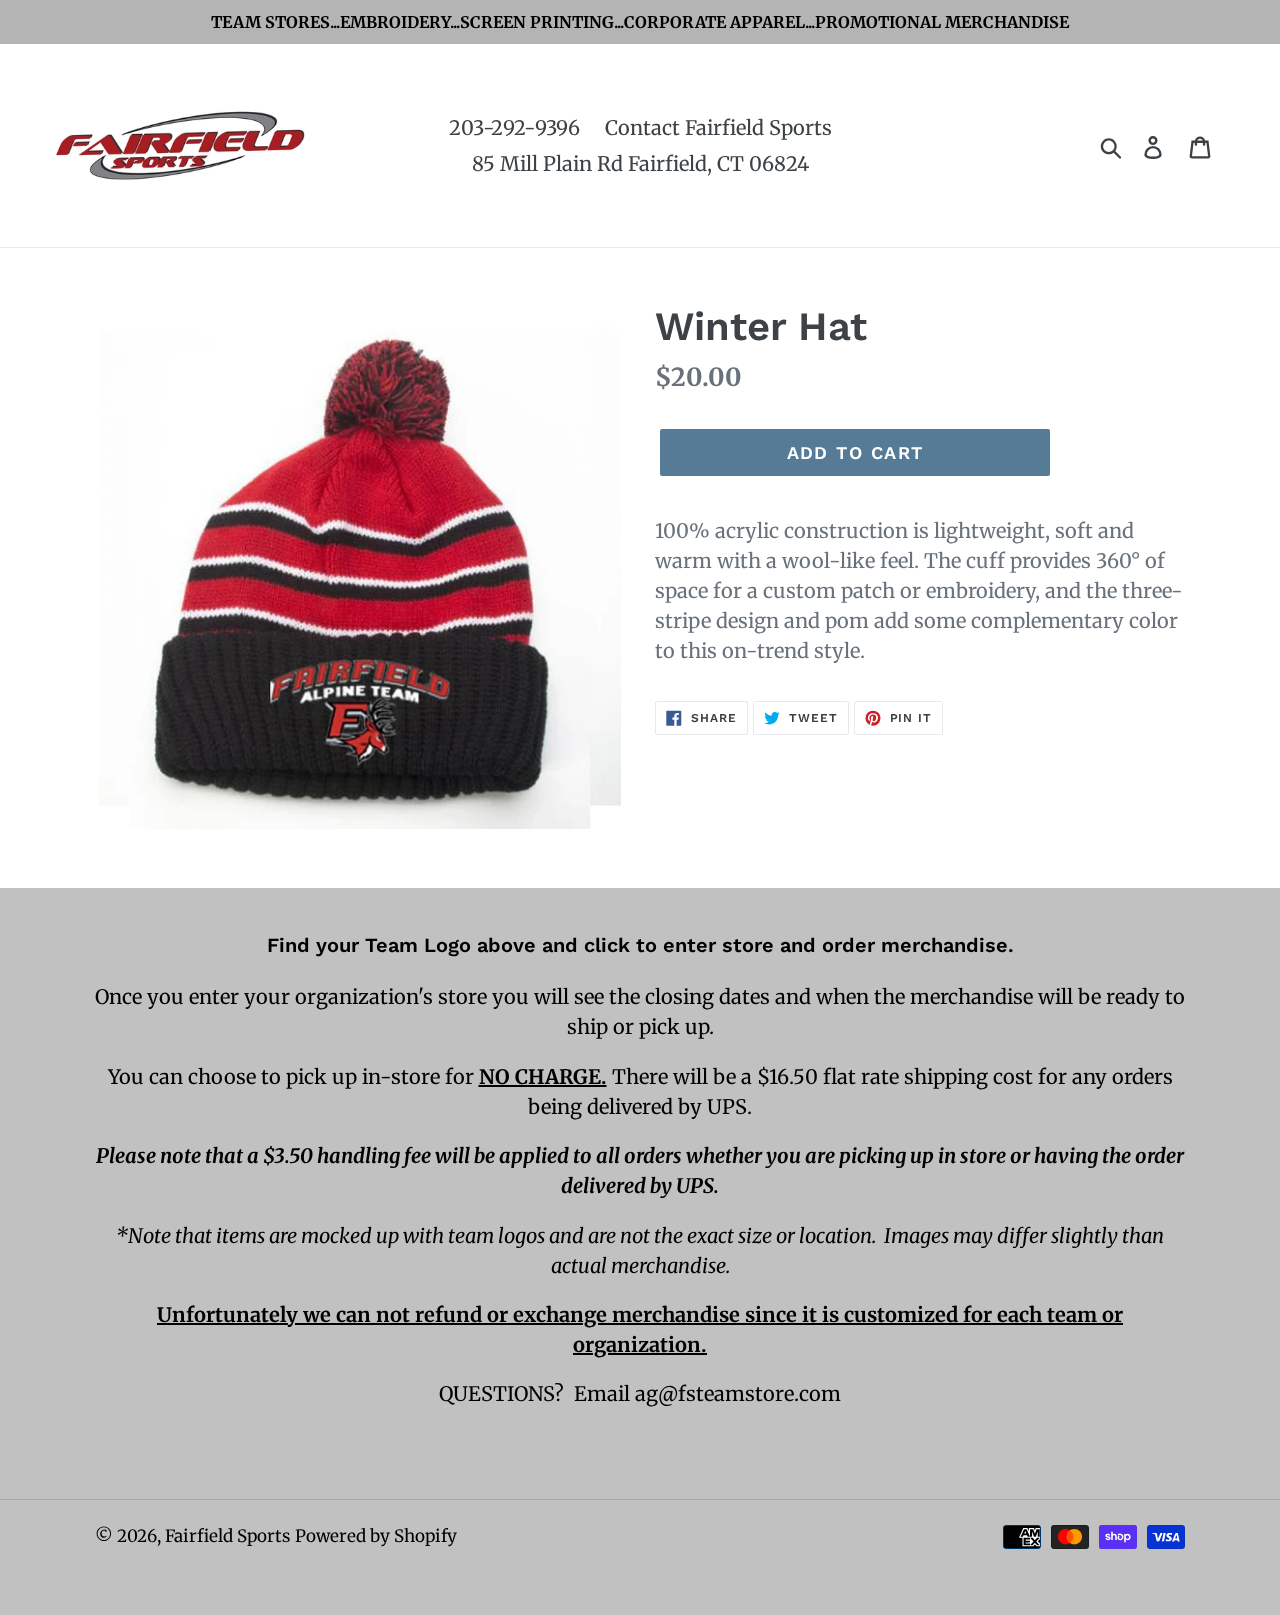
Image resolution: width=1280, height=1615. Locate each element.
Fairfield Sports (227, 1536)
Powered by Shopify (376, 1536)
